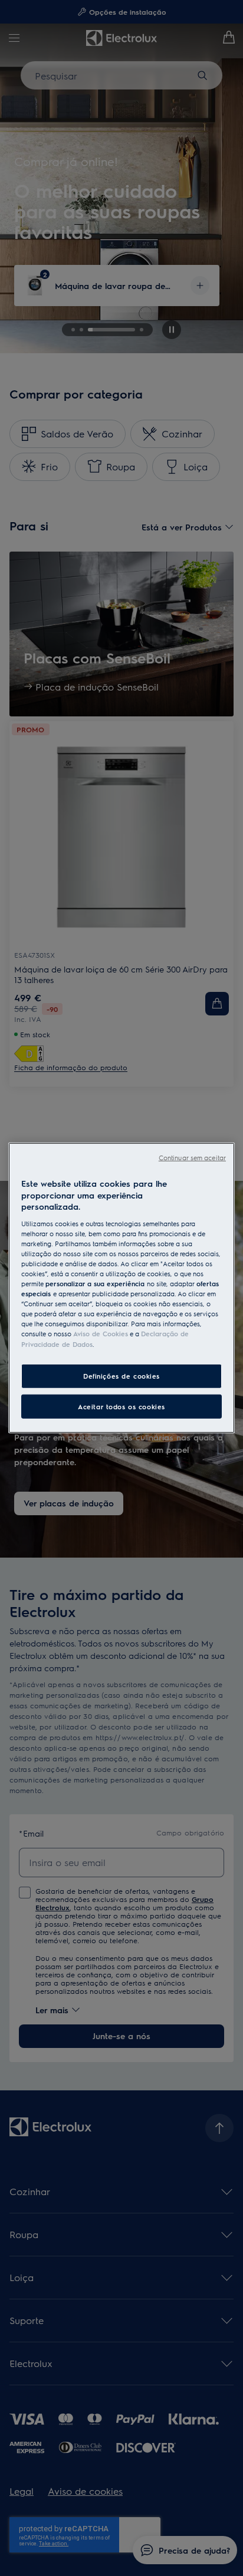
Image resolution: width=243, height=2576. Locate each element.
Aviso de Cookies (101, 1334)
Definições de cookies (121, 1375)
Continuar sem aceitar (192, 1158)
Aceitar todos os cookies (121, 1406)
